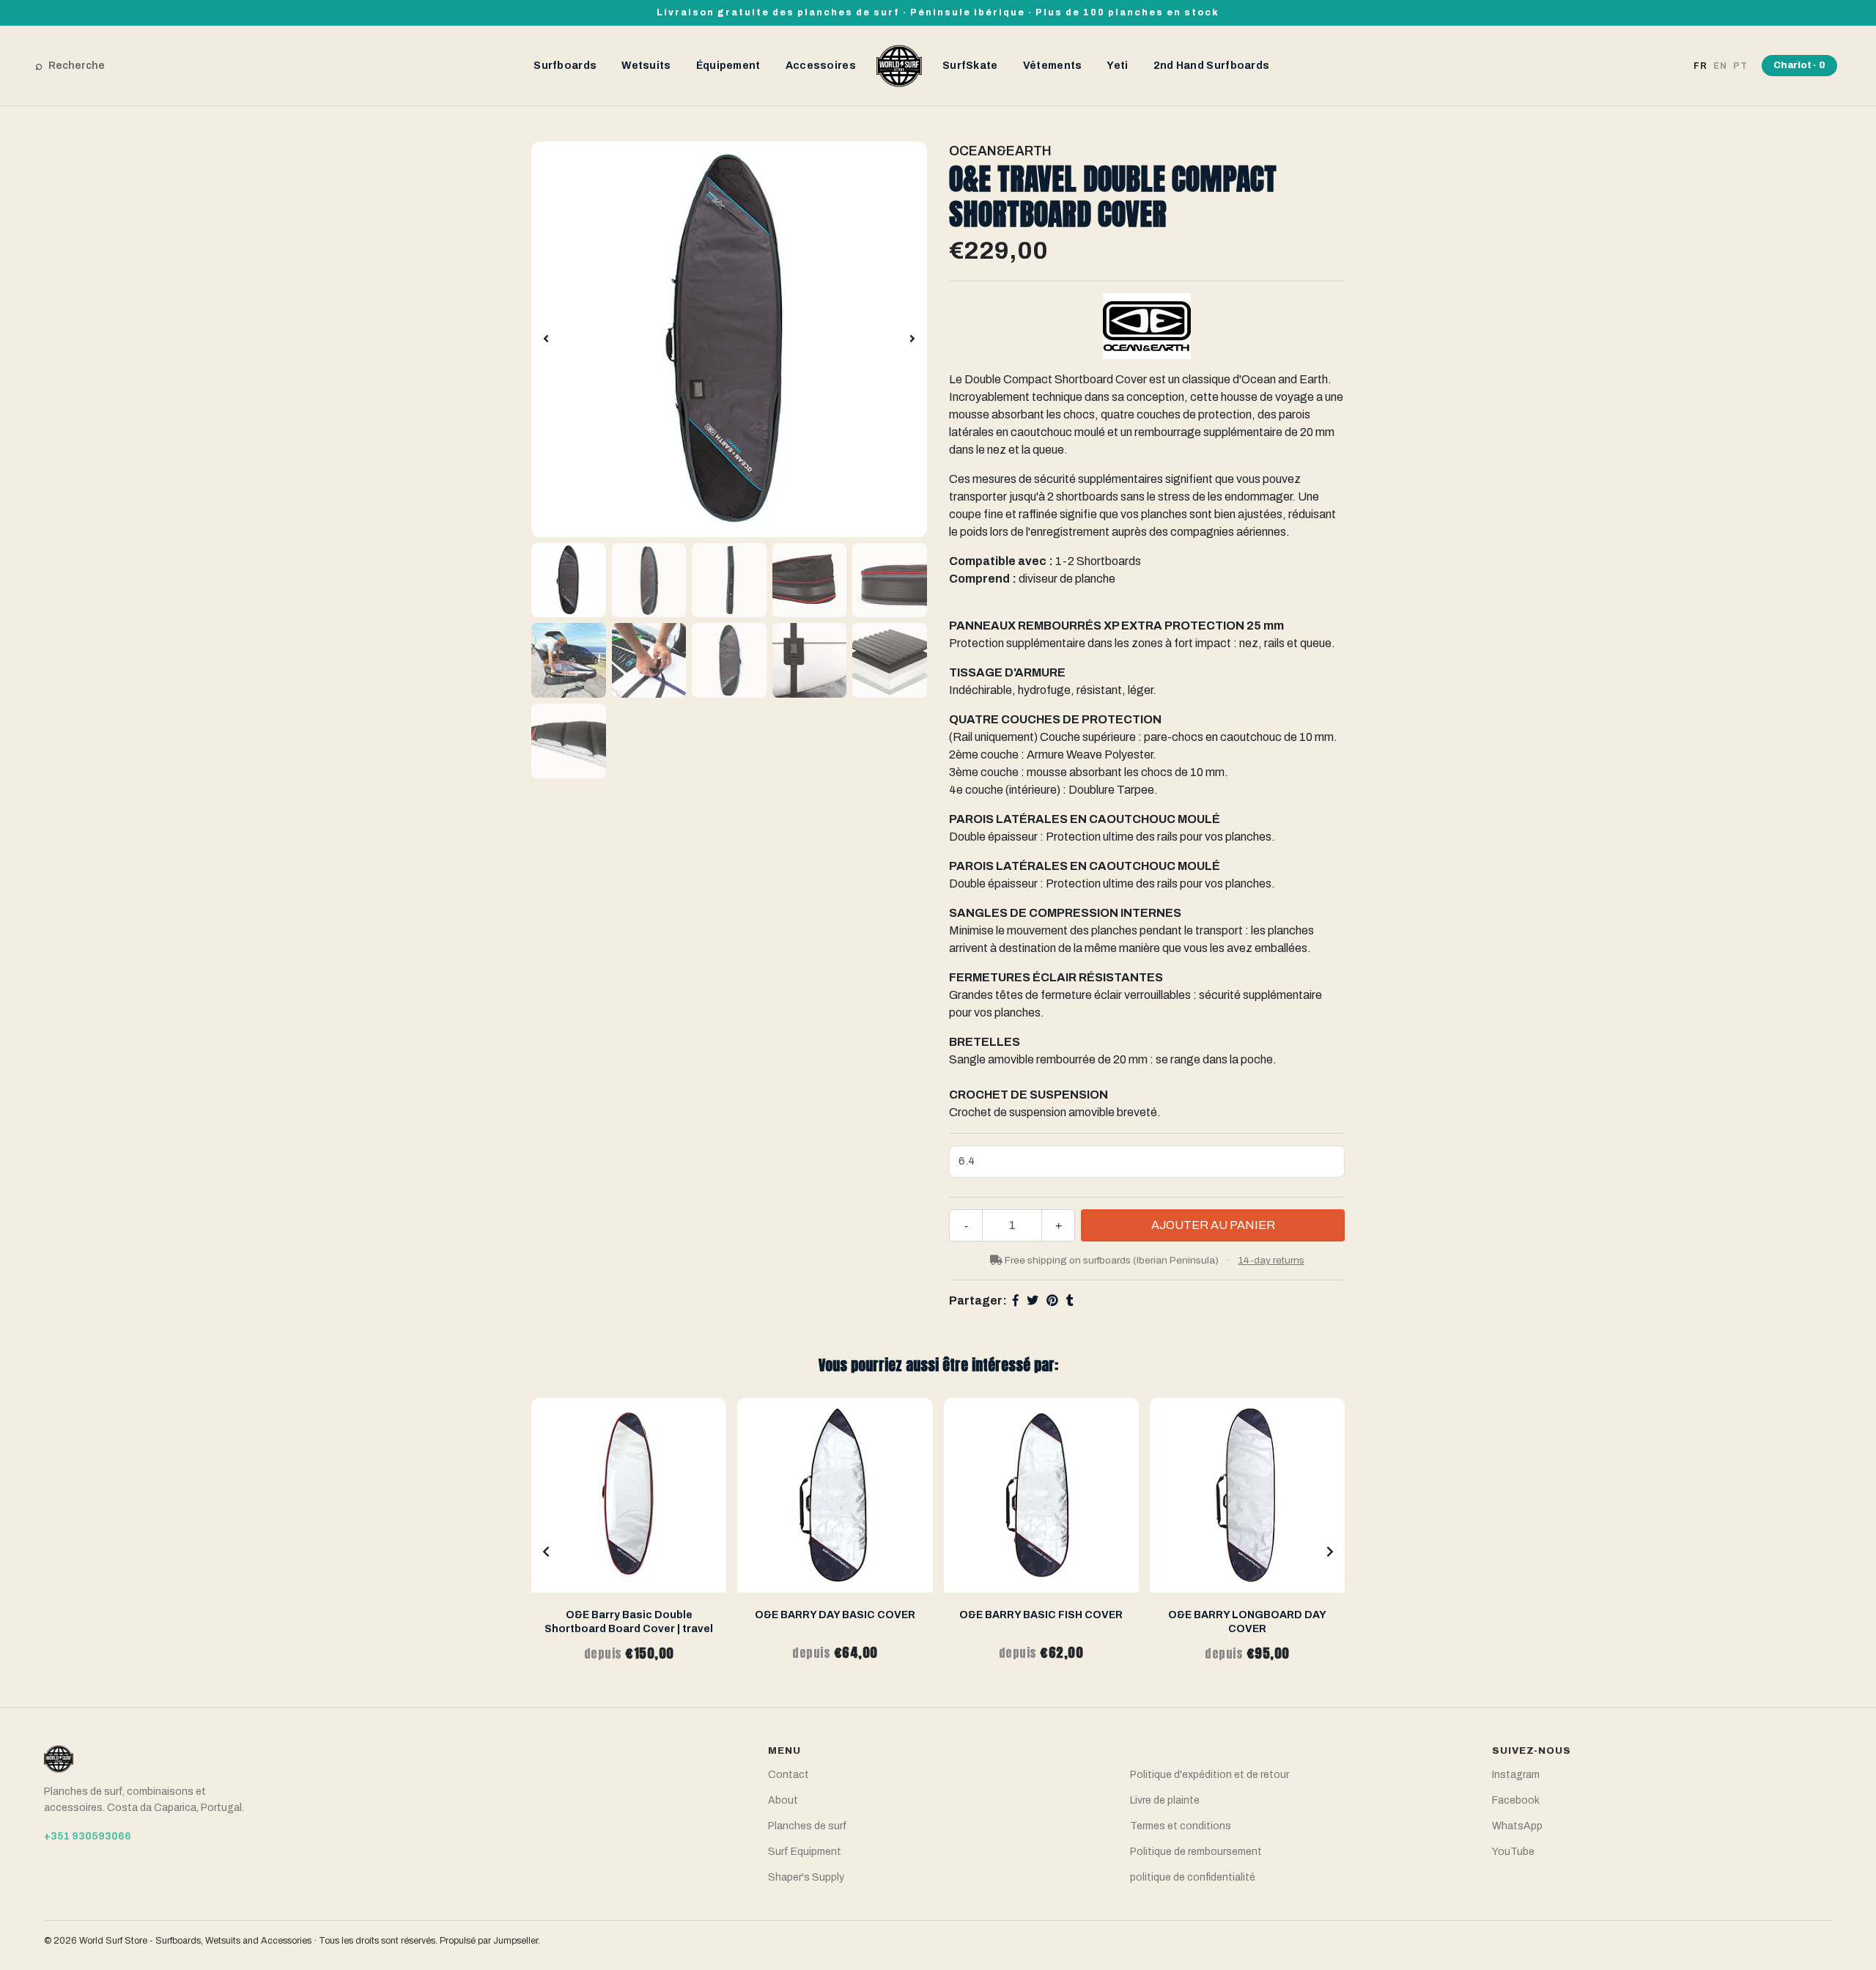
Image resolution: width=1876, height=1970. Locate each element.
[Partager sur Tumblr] (1070, 1301)
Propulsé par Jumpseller (489, 1941)
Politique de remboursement (1196, 1852)
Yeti (1117, 66)
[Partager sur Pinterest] (1052, 1301)
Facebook (1516, 1800)
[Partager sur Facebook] (1016, 1301)
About (783, 1800)
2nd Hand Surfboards (1212, 66)
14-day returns (1271, 1260)
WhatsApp (1517, 1826)
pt (1740, 66)
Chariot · (1799, 65)
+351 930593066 (88, 1836)
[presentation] (546, 339)
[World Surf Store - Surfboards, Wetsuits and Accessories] (899, 65)
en (1720, 66)
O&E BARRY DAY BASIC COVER (835, 1615)
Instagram (1516, 1775)
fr (1700, 66)
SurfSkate (970, 66)
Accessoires (821, 66)
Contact (789, 1775)
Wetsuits (646, 66)
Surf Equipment (805, 1852)
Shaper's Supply (806, 1877)
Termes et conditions (1181, 1826)
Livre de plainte (1165, 1800)
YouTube (1513, 1852)
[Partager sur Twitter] (1033, 1301)
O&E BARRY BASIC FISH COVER (1041, 1615)
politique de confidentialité (1193, 1877)
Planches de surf (808, 1826)
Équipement (728, 66)
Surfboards (565, 66)
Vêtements (1053, 66)
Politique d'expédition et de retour (1210, 1775)
